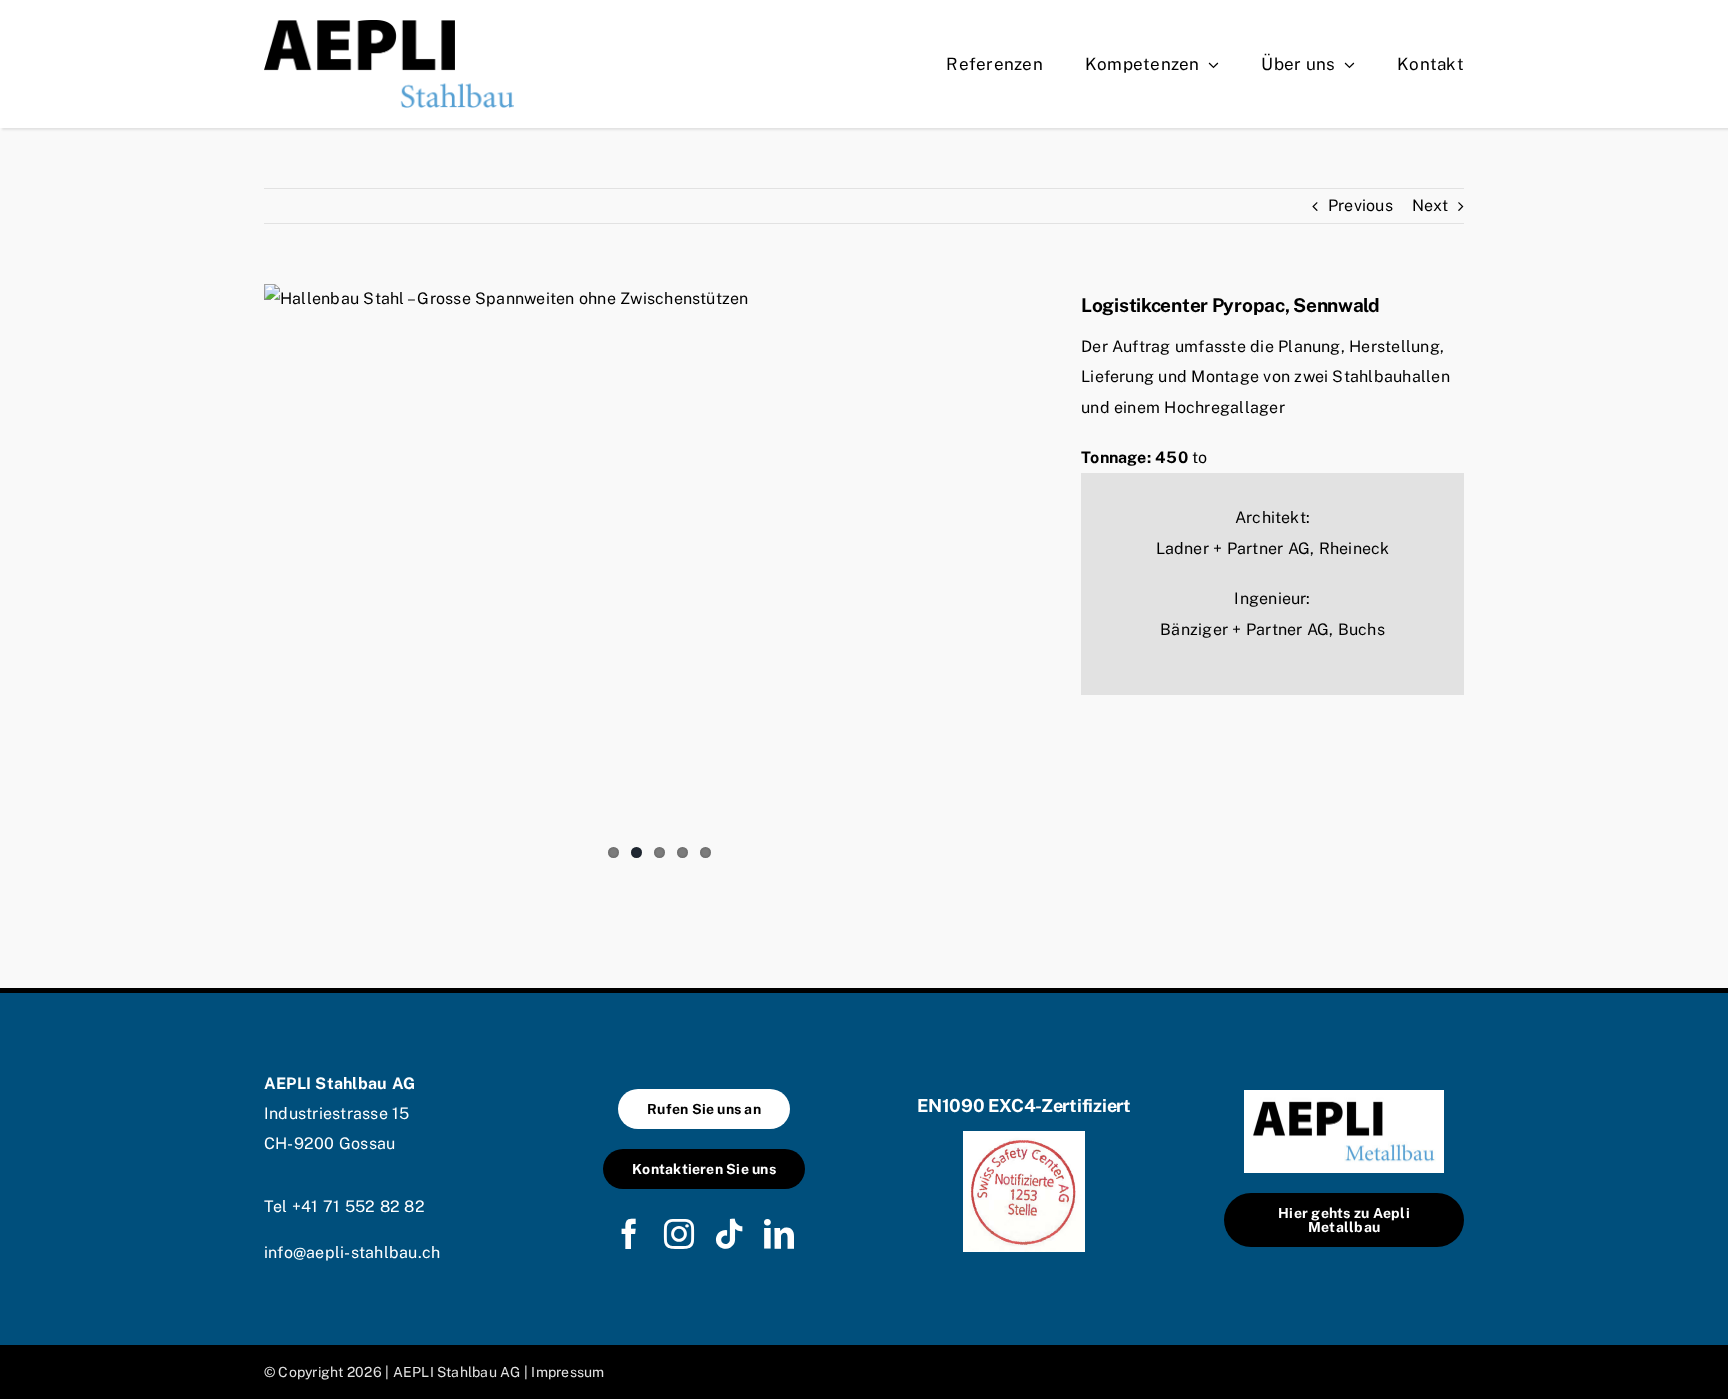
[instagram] (679, 1234)
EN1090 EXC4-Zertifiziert (1024, 1105)
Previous (1360, 205)
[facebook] (629, 1234)
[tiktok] (729, 1234)
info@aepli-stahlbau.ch (352, 1252)
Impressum (567, 1372)
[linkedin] (779, 1234)
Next (1430, 205)
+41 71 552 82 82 (358, 1206)
